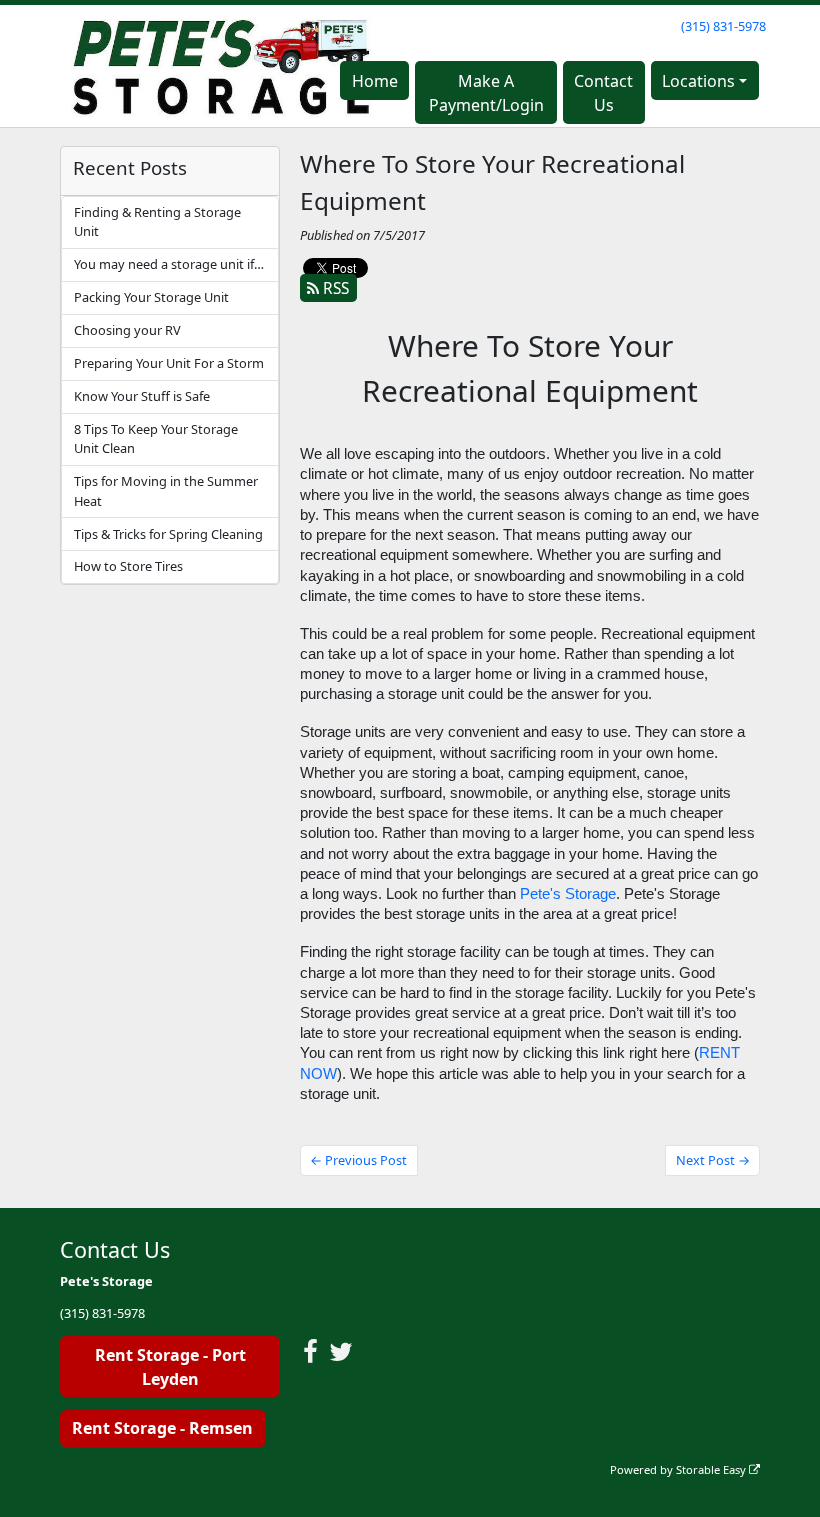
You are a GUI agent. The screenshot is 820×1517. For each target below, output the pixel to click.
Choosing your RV (127, 330)
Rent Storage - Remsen (162, 1428)
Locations (698, 81)
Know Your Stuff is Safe (142, 396)
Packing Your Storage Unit (151, 297)
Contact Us (603, 93)
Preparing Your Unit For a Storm (169, 363)
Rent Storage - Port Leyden (170, 1367)
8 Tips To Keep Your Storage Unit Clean (156, 438)
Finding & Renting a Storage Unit (157, 221)
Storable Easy (712, 1469)
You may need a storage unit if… (169, 264)
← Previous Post (358, 1160)
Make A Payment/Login (486, 93)
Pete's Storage (568, 894)
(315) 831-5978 (723, 26)
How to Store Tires (128, 566)
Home (375, 81)
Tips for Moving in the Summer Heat (166, 490)
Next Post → (713, 1160)
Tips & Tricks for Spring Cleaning (168, 534)
